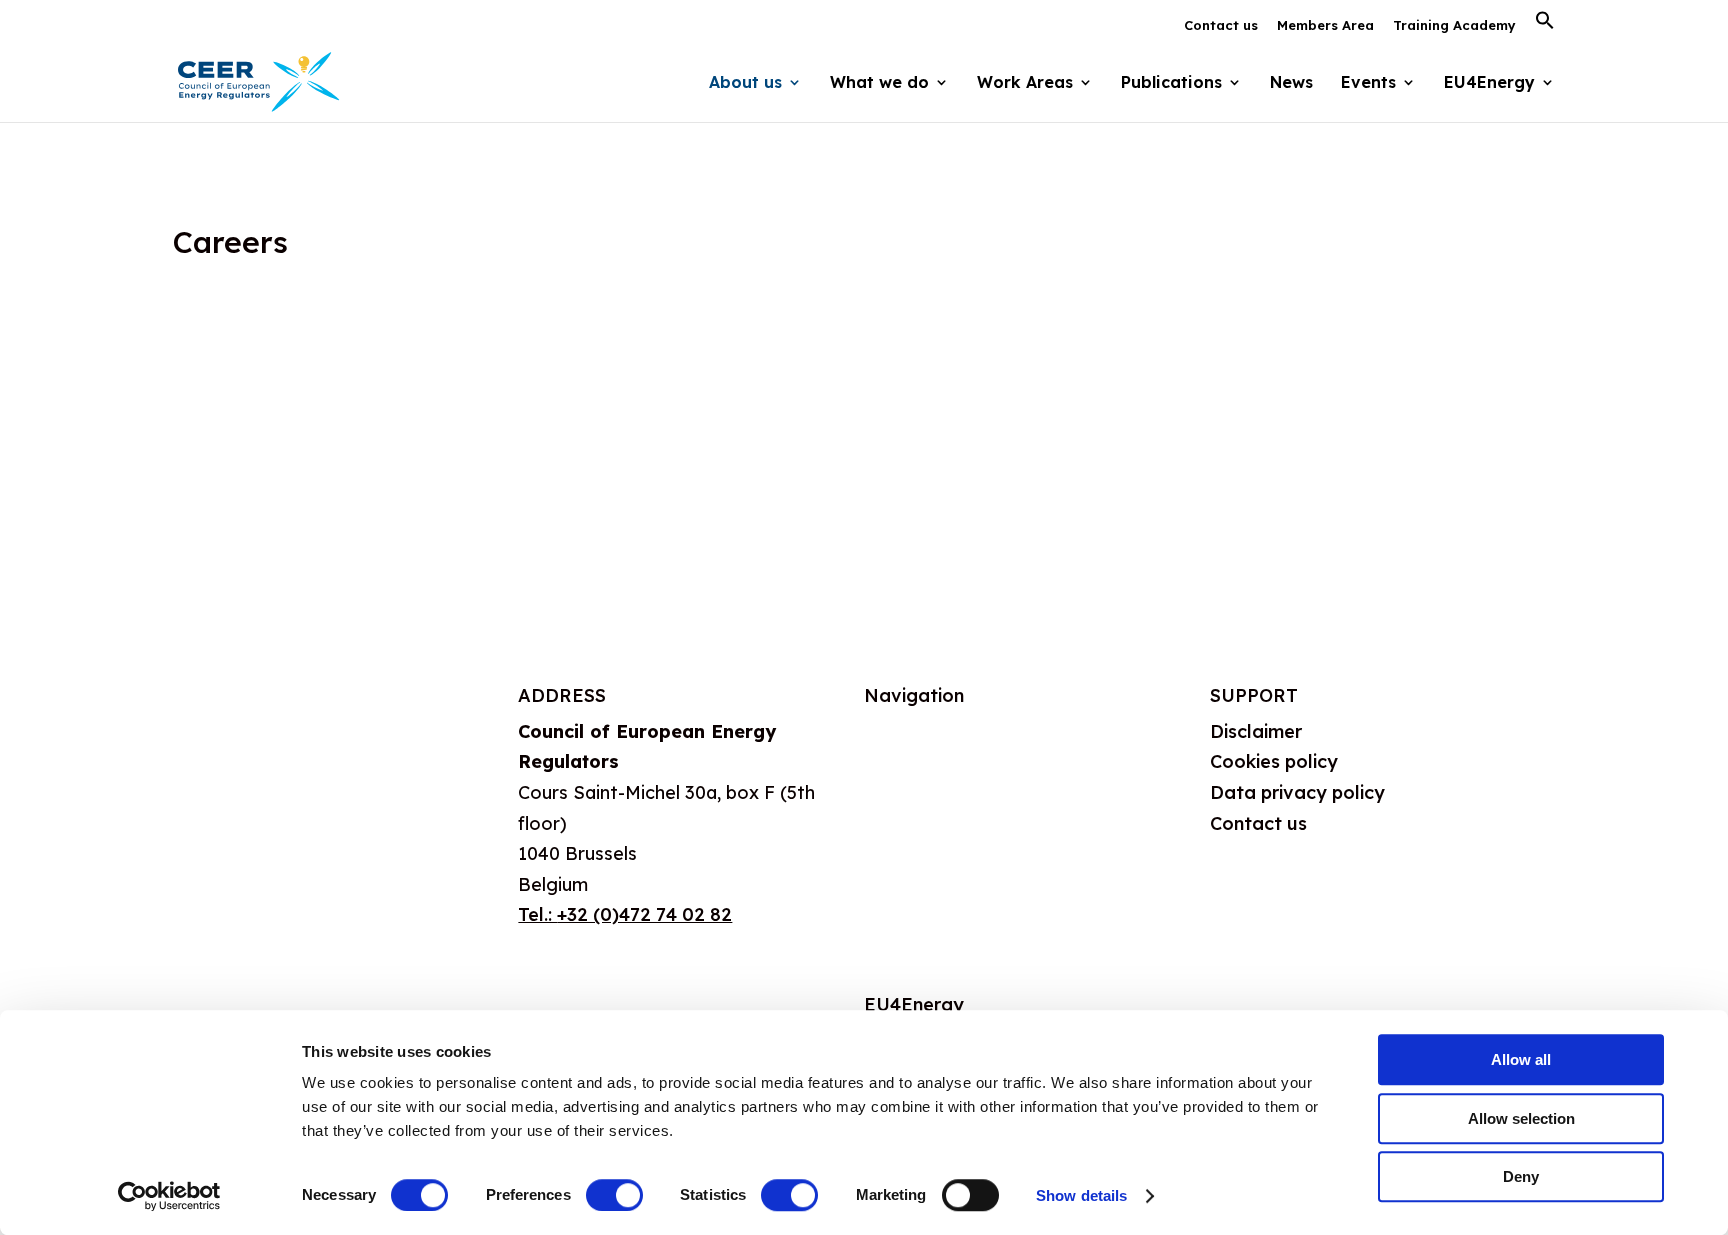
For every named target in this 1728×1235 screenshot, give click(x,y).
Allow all (1521, 1059)
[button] (1545, 26)
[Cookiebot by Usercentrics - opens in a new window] (169, 1196)
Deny (1521, 1176)
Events (1368, 83)
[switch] (614, 1195)
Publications (916, 877)
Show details (1081, 1195)
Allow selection (1521, 1118)
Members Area (1325, 26)
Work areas (914, 828)
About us (903, 731)
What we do (916, 779)
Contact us (1221, 26)
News (1291, 83)
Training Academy (1454, 26)
